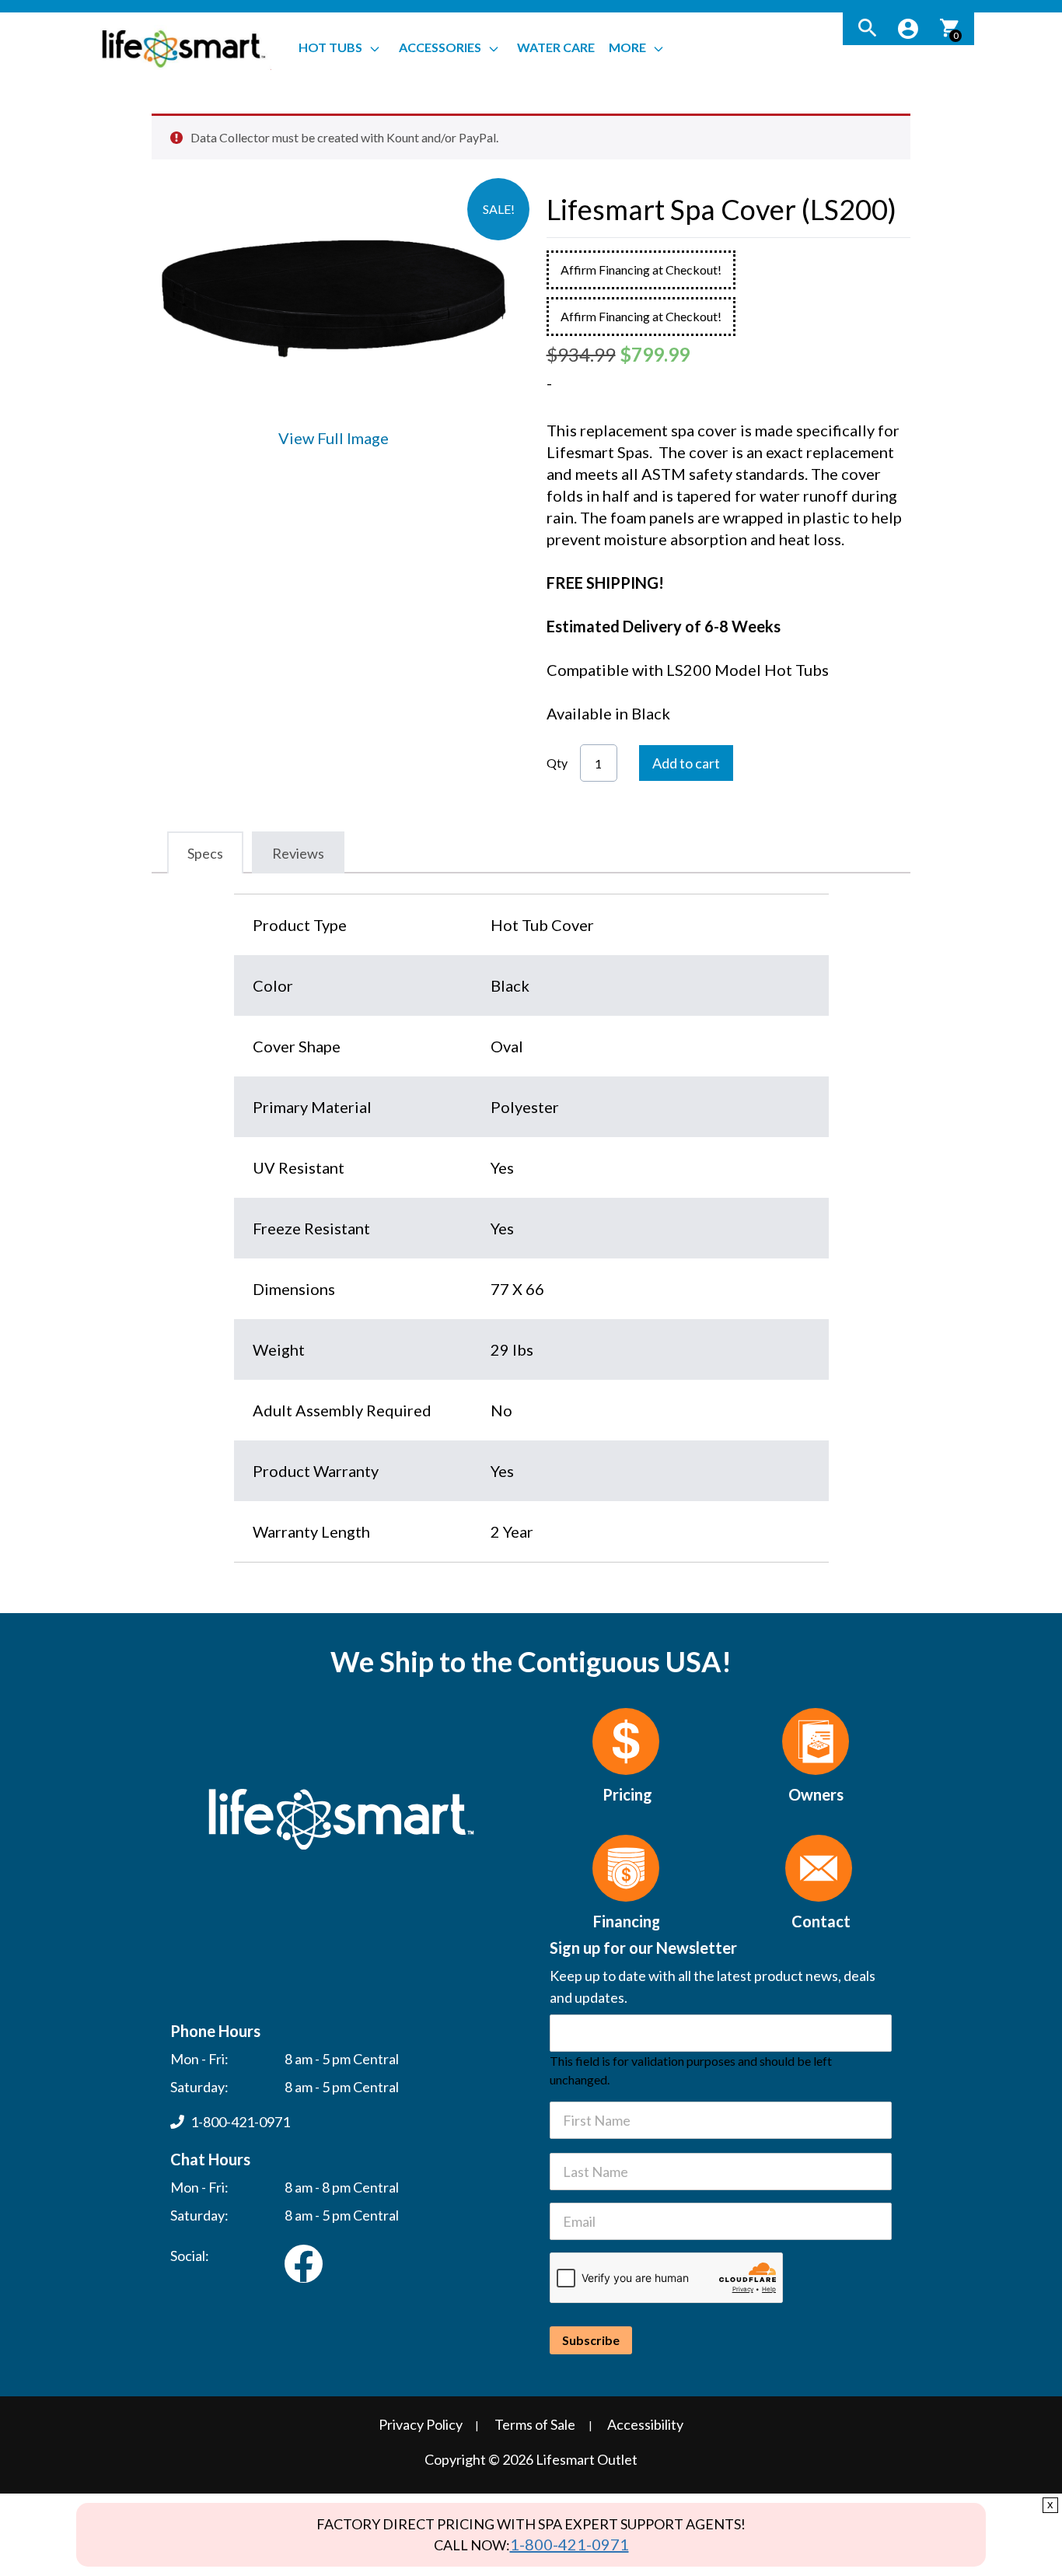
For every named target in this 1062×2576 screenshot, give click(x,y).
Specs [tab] (205, 853)
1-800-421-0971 (569, 2544)
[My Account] (908, 29)
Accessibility (645, 2424)
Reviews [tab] (298, 853)
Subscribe (591, 2340)
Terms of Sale (535, 2424)
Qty (557, 763)
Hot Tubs (330, 47)
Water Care (556, 47)
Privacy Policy (421, 2424)
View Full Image (334, 438)
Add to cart (686, 763)
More (627, 47)
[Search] (867, 29)
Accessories (440, 47)
